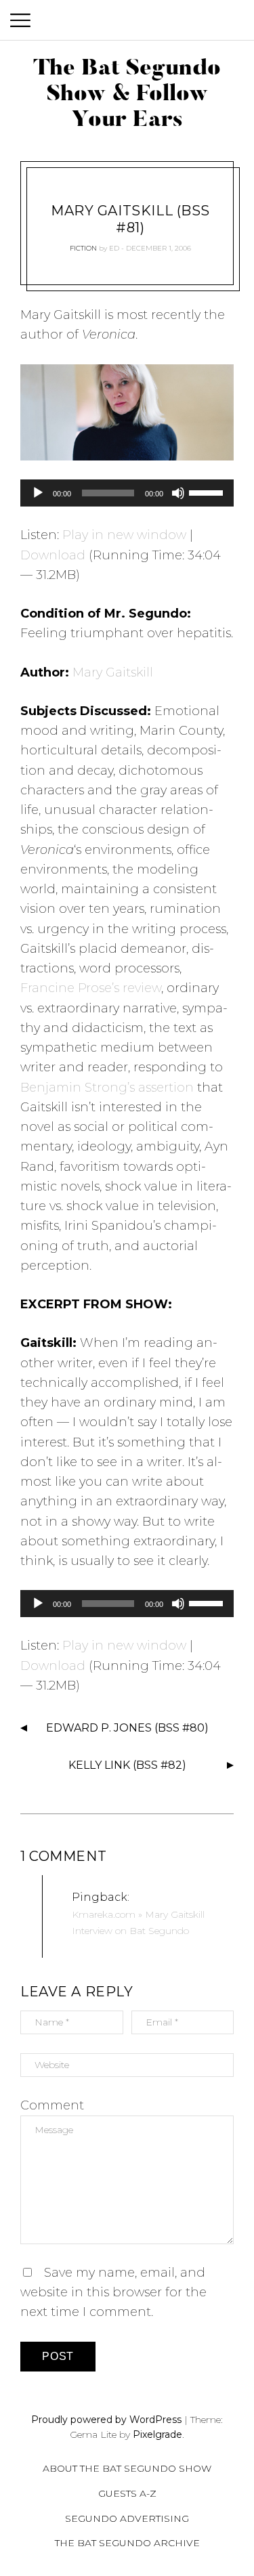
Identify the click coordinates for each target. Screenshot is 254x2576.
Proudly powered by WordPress (106, 2420)
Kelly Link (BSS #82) (127, 1765)
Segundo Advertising (127, 2518)
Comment (52, 2105)
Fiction (83, 248)
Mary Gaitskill (113, 672)
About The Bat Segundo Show (127, 2468)
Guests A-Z (127, 2493)
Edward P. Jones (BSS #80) (127, 1728)
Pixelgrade (157, 2434)
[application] (127, 493)
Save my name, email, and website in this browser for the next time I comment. (113, 2293)
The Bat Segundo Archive (127, 2543)
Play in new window (124, 535)
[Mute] (178, 493)
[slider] (208, 492)
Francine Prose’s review (91, 988)
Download (53, 555)
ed (114, 248)
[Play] (38, 493)
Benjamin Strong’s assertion (107, 1088)
